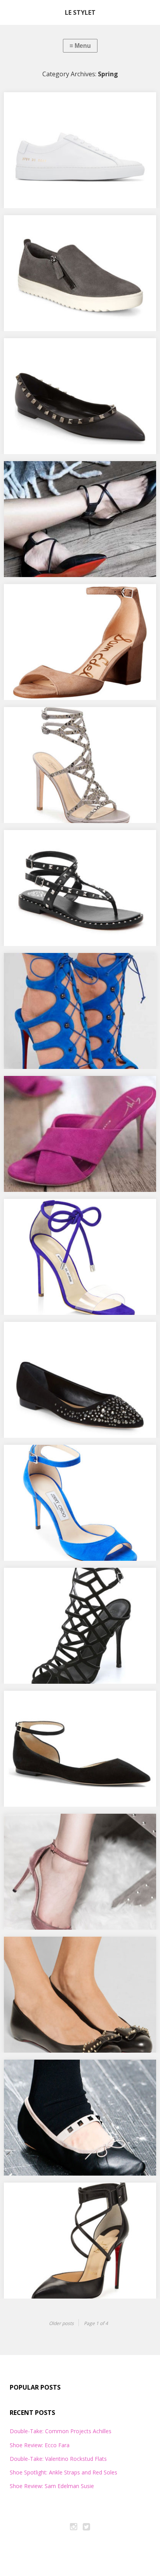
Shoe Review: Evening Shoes (51, 719)
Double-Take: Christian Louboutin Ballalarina (76, 1949)
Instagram (74, 2528)
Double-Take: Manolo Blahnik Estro (62, 1211)
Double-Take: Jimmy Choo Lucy (55, 1703)
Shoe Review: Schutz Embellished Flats (65, 1334)
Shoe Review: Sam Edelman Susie (58, 597)
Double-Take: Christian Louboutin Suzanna (73, 2195)
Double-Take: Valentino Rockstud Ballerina (73, 2072)
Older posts (61, 2323)
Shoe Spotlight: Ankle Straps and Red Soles (72, 474)
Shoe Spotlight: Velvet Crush (51, 1826)
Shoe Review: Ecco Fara (43, 228)
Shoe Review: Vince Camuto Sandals (62, 842)
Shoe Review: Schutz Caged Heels (58, 1580)
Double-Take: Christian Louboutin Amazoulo (75, 965)
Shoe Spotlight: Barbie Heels (52, 1088)
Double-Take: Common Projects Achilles (68, 105)
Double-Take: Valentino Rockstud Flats (66, 351)
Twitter (87, 2528)
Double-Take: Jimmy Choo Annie (57, 1457)
